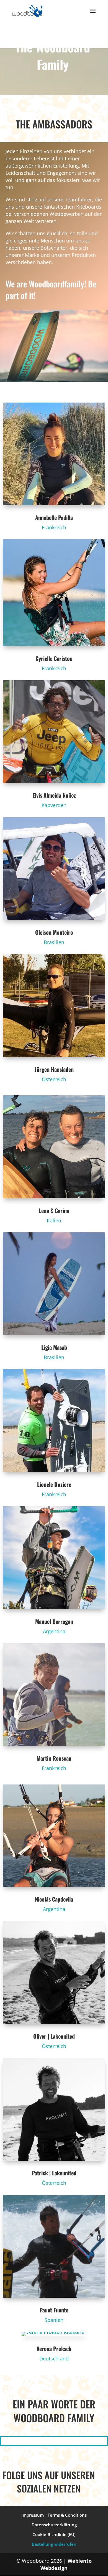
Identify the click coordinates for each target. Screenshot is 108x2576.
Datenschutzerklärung (54, 2525)
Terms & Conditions (67, 2515)
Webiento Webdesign (66, 2564)
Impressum (33, 2515)
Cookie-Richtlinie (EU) (54, 2534)
